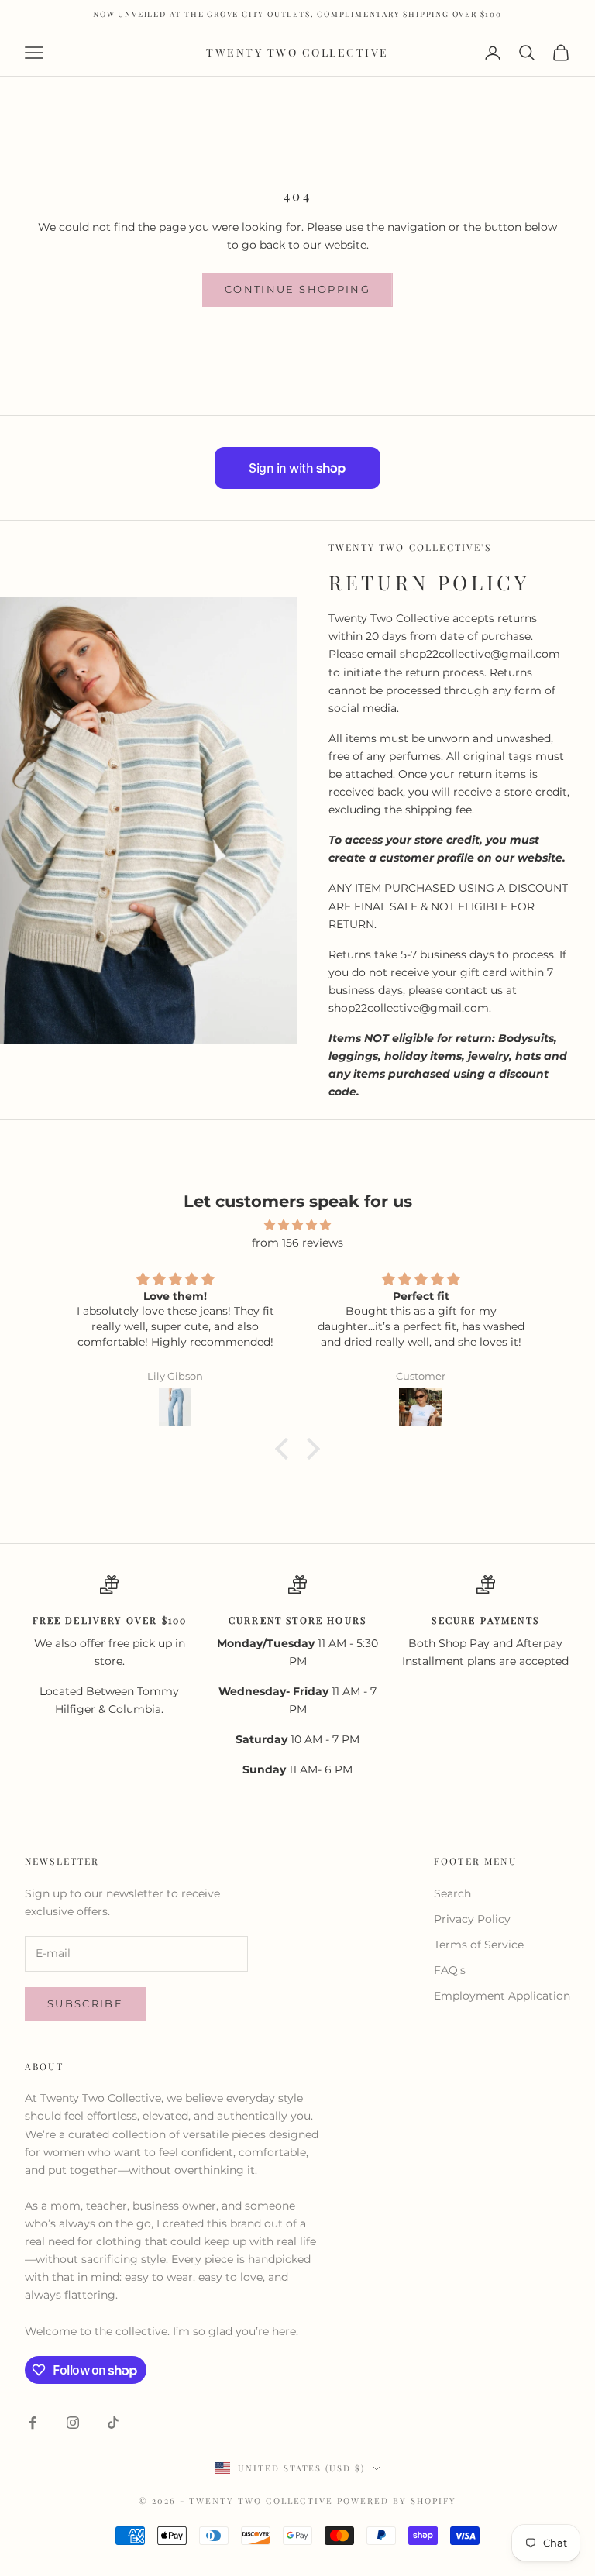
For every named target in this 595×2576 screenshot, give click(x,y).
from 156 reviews (297, 1243)
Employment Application (502, 1996)
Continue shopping (297, 289)
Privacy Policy (472, 1919)
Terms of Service (479, 1945)
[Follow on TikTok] (113, 2423)
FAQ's (450, 1970)
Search (452, 1893)
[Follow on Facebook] (33, 2423)
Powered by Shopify (397, 2500)
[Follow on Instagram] (73, 2423)
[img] (297, 1225)
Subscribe (85, 2003)
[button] (286, 1449)
